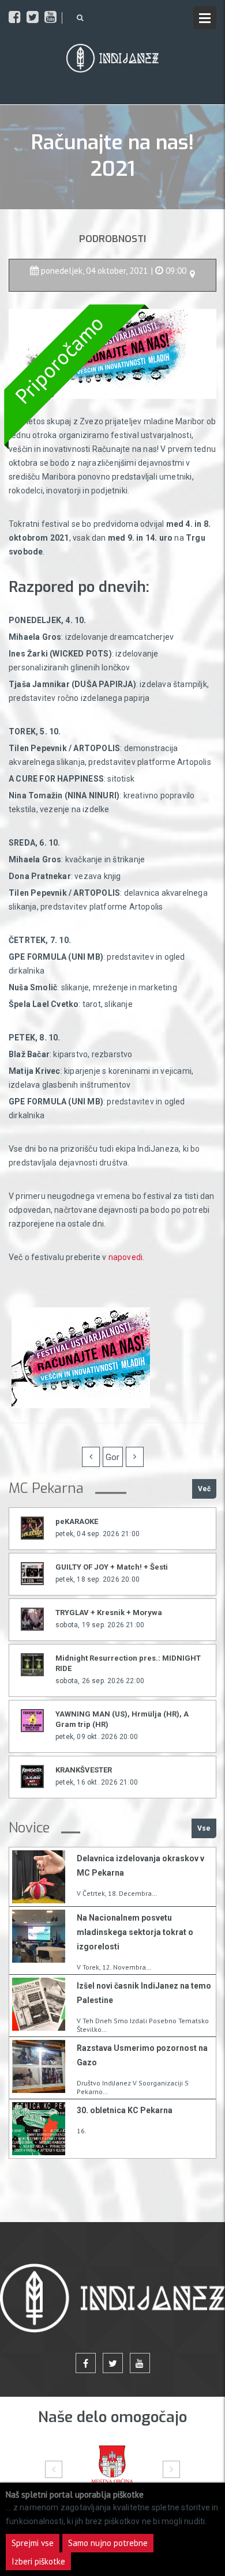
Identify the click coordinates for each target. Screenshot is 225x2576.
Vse (204, 1828)
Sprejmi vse (33, 2543)
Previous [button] (54, 2469)
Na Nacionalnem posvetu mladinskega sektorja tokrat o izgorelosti (135, 1932)
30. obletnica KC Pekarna (125, 2110)
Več (204, 1489)
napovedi (126, 1257)
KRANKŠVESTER (84, 1770)
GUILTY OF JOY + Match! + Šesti (112, 1567)
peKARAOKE (77, 1521)
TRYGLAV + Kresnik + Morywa (109, 1613)
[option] (112, 2469)
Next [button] (171, 2469)
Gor (112, 1457)
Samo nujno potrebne (108, 2543)
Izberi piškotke (38, 2561)
